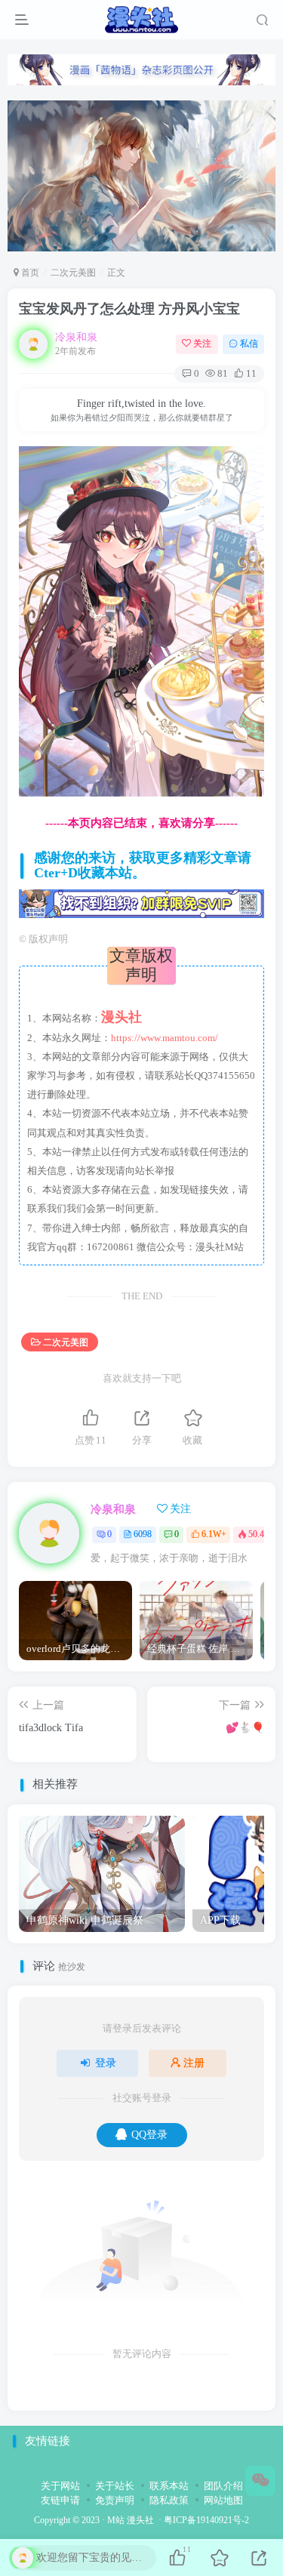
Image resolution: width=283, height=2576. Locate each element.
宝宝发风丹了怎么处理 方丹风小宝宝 (129, 309)
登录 (106, 2063)
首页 (29, 273)
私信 (249, 344)
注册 (194, 2063)
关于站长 (115, 2486)
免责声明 (115, 2500)
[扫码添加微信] (260, 2481)
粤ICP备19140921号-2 (206, 2521)
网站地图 (223, 2500)
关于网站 (60, 2486)
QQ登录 (149, 2135)
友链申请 (60, 2500)
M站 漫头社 (131, 2521)
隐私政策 (169, 2500)
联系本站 (169, 2486)
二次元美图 (73, 273)
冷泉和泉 (76, 337)
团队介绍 (223, 2486)
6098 (143, 1534)
